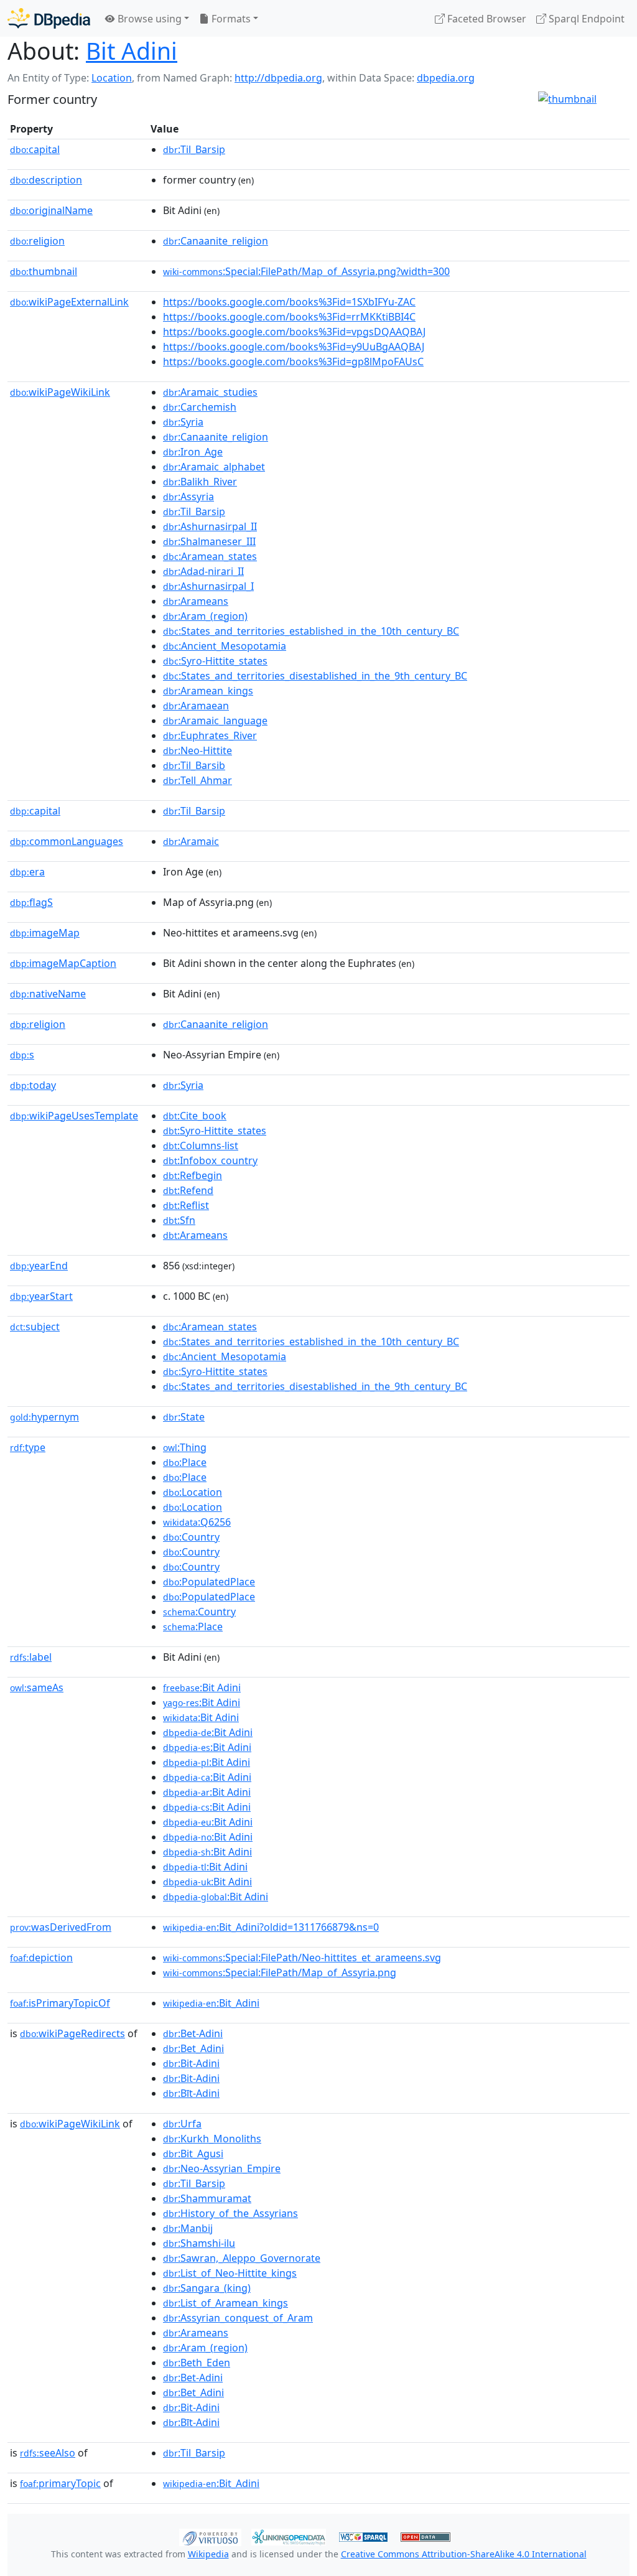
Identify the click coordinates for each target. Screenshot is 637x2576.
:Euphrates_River (210, 735)
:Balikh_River (200, 482)
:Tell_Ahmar (198, 780)
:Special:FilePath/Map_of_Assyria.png (280, 1972)
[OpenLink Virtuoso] (210, 2536)
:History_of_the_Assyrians (230, 2213)
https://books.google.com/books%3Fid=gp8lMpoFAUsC (293, 362)
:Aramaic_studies (210, 392)
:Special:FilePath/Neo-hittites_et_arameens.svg (302, 1958)
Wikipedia (208, 2554)
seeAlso (48, 2453)
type (28, 1447)
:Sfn (179, 1220)
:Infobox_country (210, 1160)
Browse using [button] (148, 19)
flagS (31, 902)
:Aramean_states (210, 556)
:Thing (185, 1447)
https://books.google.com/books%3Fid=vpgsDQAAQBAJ (294, 332)
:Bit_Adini (211, 2003)
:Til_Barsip (194, 149)
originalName (51, 210)
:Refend (188, 1190)
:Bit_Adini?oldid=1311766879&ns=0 (271, 1927)
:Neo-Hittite (198, 750)
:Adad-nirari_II (203, 571)
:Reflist (186, 1205)
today (33, 1085)
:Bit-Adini (191, 2063)
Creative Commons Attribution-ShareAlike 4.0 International (464, 2554)
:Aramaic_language (215, 721)
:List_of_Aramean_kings (226, 2303)
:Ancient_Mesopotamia (225, 646)
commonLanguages (67, 841)
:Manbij (188, 2228)
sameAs (37, 1687)
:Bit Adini (202, 1687)
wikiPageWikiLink (60, 392)
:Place (185, 1462)
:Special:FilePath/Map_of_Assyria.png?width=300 (306, 271)
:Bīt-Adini (191, 2093)
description (46, 180)
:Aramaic (191, 841)
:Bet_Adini (193, 2048)
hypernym (44, 1417)
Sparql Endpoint (585, 19)
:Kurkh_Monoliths (212, 2139)
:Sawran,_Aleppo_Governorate (242, 2258)
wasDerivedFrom (61, 1927)
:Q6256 (197, 1522)
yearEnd (39, 1266)
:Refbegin (193, 1175)
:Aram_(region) (205, 616)
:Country (191, 1537)
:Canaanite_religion (216, 241)
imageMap (45, 933)
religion (37, 241)
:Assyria (188, 497)
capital (35, 149)
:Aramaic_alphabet (214, 467)
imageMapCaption (63, 963)
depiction (41, 1958)
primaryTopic (60, 2483)
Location (112, 78)
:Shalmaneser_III (209, 541)
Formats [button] (230, 19)
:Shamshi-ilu (199, 2243)
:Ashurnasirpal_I (208, 586)
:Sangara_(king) (207, 2288)
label (31, 1657)
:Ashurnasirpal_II (210, 526)
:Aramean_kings (208, 691)
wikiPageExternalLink (69, 302)
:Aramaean (196, 706)
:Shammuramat (207, 2198)
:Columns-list (201, 1146)
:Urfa (182, 2124)
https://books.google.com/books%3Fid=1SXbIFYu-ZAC (289, 302)
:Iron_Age (193, 452)
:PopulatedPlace (209, 1582)
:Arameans (196, 601)
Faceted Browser (486, 19)
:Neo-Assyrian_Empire (222, 2168)
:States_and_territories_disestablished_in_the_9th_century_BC (315, 676)
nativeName (48, 994)
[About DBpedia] (49, 18)
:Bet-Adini (193, 2033)
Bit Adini (132, 51)
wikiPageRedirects (72, 2033)
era (27, 872)
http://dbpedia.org (278, 78)
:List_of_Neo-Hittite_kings (230, 2273)
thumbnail (44, 271)
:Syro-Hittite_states (215, 661)
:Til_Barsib (194, 765)
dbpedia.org (446, 78)
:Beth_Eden (197, 2363)
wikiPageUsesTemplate (74, 1116)
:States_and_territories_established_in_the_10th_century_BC (311, 631)
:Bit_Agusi (193, 2154)
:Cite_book (195, 1116)
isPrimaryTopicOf (60, 2003)
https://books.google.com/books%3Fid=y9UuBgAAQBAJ (294, 347)
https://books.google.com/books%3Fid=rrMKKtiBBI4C (289, 317)
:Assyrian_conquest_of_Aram (238, 2318)
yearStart (41, 1296)
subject (35, 1327)
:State (184, 1417)
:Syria (183, 422)
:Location (193, 1492)
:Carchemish (200, 407)
